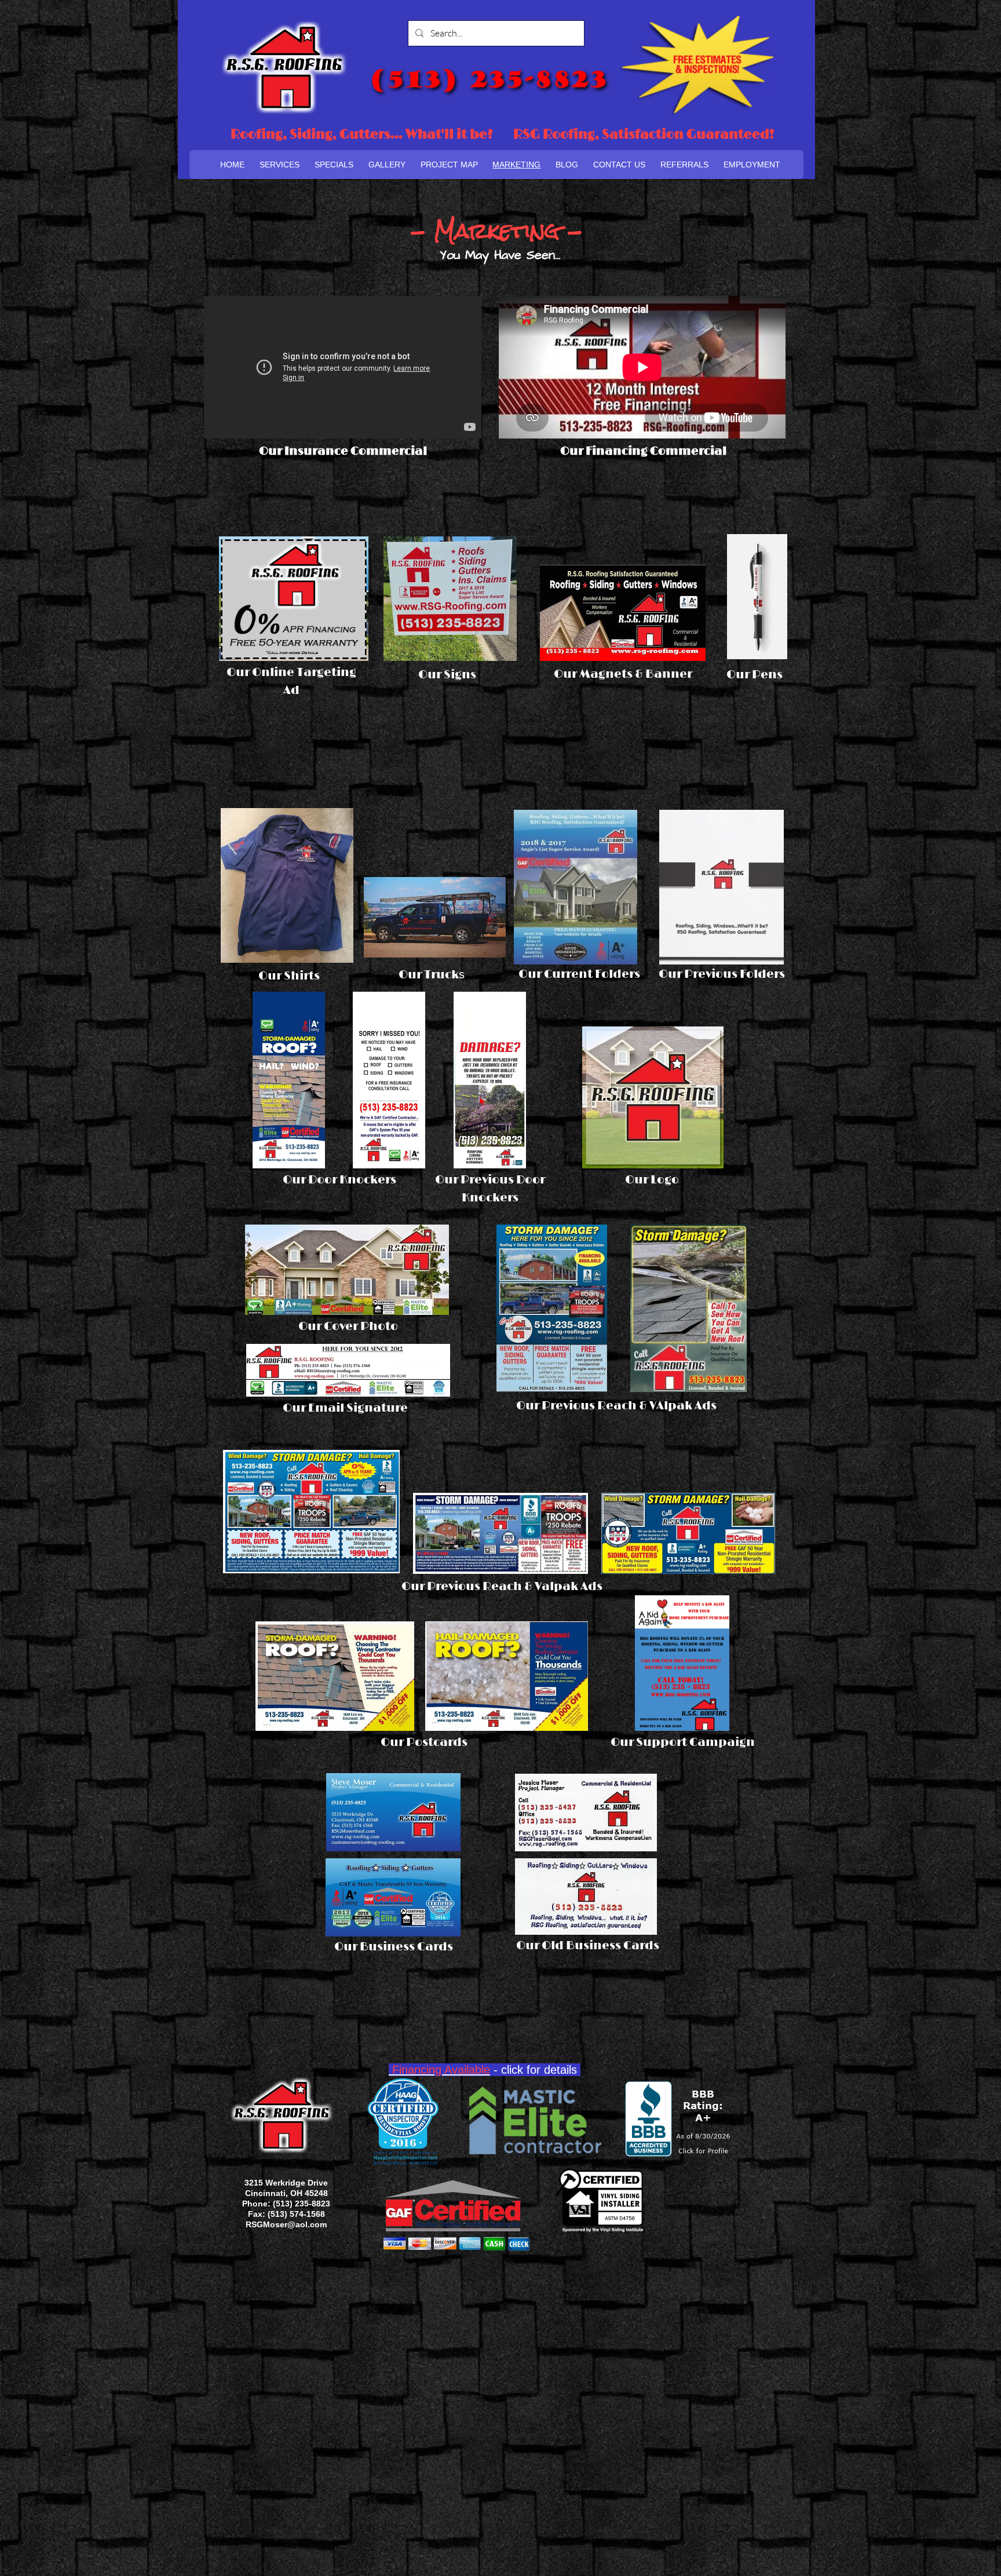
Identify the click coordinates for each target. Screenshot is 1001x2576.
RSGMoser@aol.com (286, 2224)
